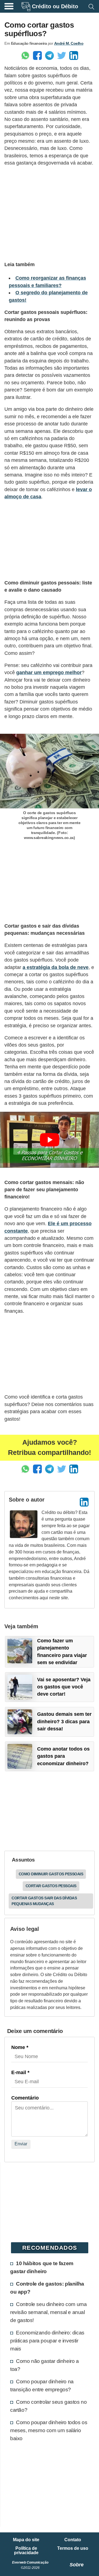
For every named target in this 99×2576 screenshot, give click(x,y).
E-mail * (20, 2072)
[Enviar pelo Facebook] (37, 55)
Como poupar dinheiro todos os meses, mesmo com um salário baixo (49, 2430)
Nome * (20, 2047)
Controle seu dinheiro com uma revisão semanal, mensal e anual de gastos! (48, 2312)
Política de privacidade (26, 2551)
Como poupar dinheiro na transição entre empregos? (42, 2385)
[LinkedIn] (84, 1502)
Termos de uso (73, 2548)
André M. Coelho (69, 43)
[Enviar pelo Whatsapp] (25, 55)
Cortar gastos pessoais (51, 1886)
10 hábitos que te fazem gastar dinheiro (42, 2267)
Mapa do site (26, 2540)
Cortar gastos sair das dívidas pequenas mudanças (44, 1901)
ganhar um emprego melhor (49, 673)
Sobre (77, 2565)
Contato (73, 2540)
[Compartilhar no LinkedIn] (74, 55)
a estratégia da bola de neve (56, 967)
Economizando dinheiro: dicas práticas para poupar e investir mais (47, 2341)
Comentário (25, 2098)
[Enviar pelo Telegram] (50, 55)
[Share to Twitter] (62, 55)
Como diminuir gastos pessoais (51, 1874)
